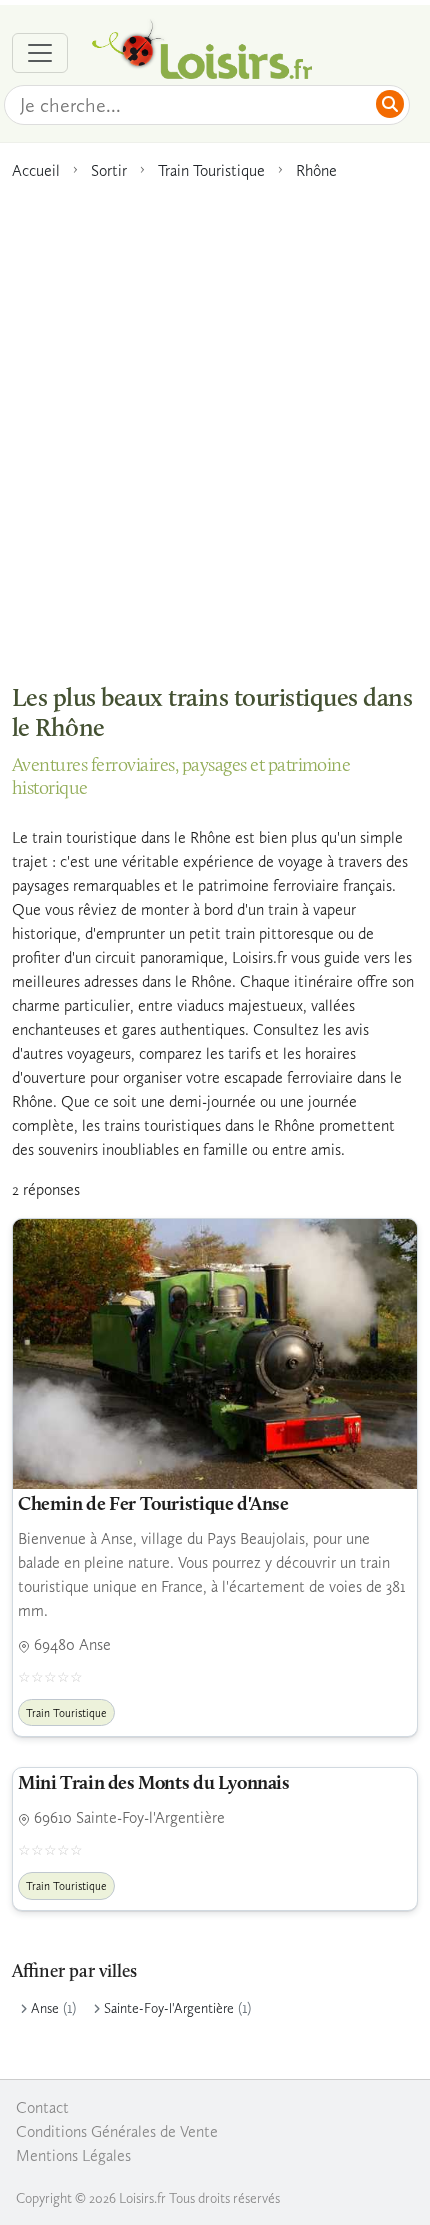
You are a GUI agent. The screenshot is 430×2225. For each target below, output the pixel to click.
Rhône (316, 170)
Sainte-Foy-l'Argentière (169, 2008)
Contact (42, 2107)
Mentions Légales (73, 2155)
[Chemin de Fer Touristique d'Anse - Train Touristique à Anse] (215, 1354)
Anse (45, 2008)
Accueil (36, 170)
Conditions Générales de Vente (117, 2131)
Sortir (109, 170)
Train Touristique (211, 170)
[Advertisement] (215, 422)
